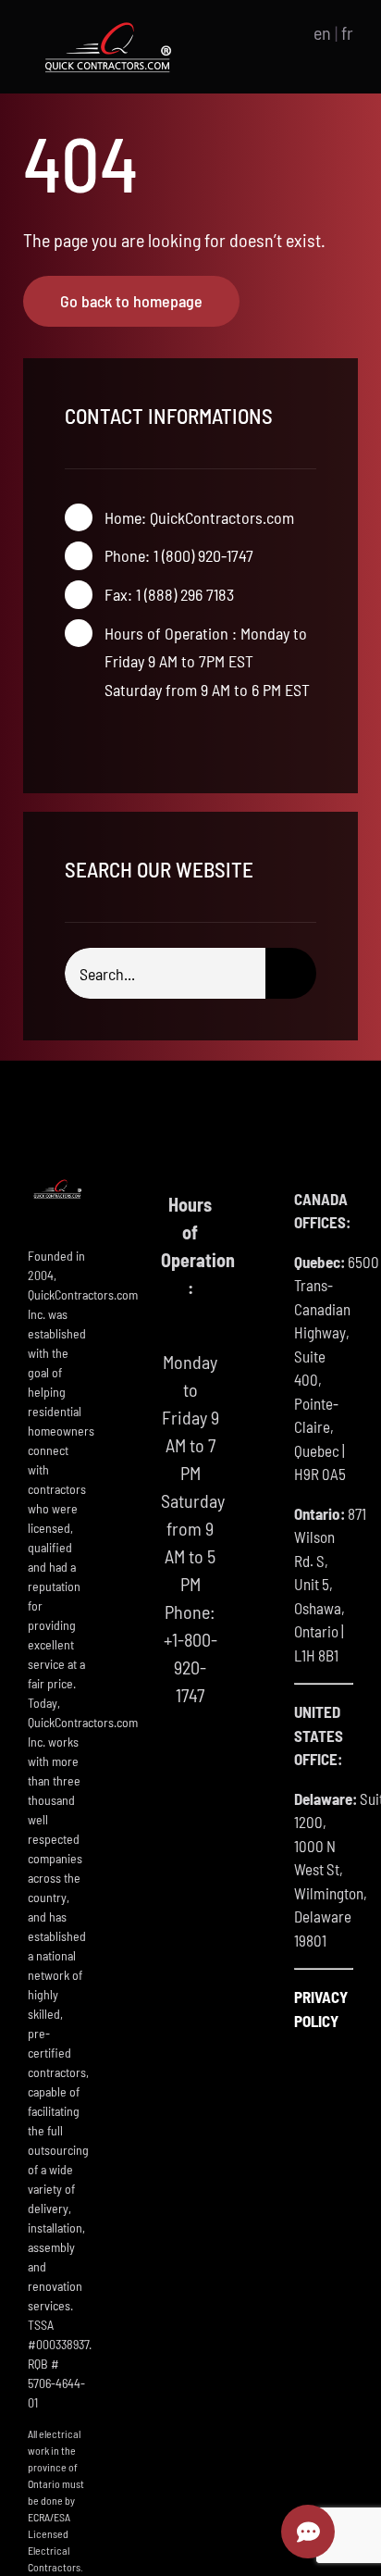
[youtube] (129, 737)
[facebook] (70, 737)
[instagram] (100, 737)
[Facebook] (173, 1768)
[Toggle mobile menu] (269, 33)
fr (347, 32)
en (322, 32)
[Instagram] (190, 1807)
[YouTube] (207, 1768)
